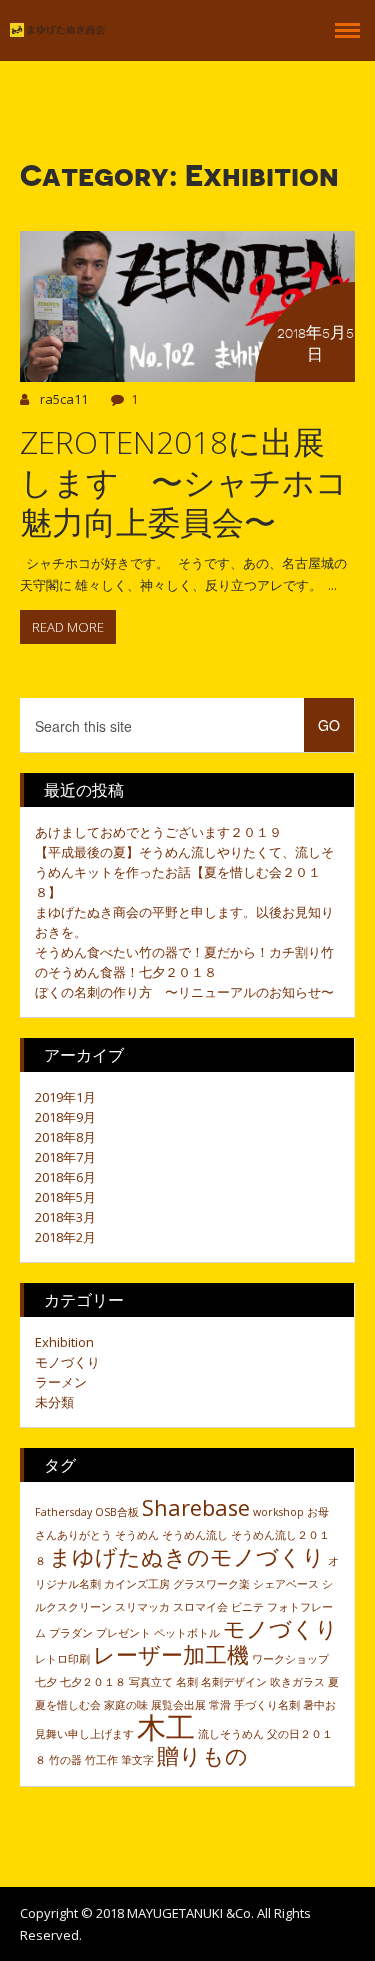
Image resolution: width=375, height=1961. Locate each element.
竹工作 (101, 1760)
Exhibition (64, 1342)
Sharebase (196, 1507)
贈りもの (202, 1755)
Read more (68, 627)
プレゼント (123, 1633)
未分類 (54, 1402)
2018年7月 (65, 1157)
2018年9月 (65, 1117)
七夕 (46, 1682)
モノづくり (67, 1362)
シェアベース (286, 1584)
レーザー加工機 (171, 1654)
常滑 (220, 1705)
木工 (166, 1727)
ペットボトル (187, 1633)
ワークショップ (290, 1659)
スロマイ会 (200, 1607)
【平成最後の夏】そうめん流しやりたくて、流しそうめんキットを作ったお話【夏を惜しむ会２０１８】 (184, 872)
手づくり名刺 (267, 1705)
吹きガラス (297, 1682)
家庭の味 (126, 1705)
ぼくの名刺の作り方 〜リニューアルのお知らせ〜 (184, 992)
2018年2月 (65, 1237)
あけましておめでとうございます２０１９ (158, 832)
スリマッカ (142, 1607)
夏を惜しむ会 (68, 1705)
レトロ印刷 (62, 1659)
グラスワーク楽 (211, 1584)
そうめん (137, 1535)
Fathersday (63, 1512)
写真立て (151, 1682)
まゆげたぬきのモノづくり (187, 1556)
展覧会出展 (178, 1705)
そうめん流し (195, 1535)
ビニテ (247, 1607)
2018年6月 (65, 1177)
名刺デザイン (234, 1682)
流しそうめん (231, 1734)
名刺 (187, 1682)
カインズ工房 (137, 1584)
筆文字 (137, 1760)
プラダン (71, 1633)
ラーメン (61, 1382)
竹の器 (65, 1760)
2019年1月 (65, 1097)
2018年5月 (65, 1197)
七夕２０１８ (93, 1682)
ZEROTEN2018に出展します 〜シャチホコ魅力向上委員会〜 (184, 481)
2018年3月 (65, 1217)
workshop (278, 1512)
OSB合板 (117, 1512)
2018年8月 (65, 1137)
